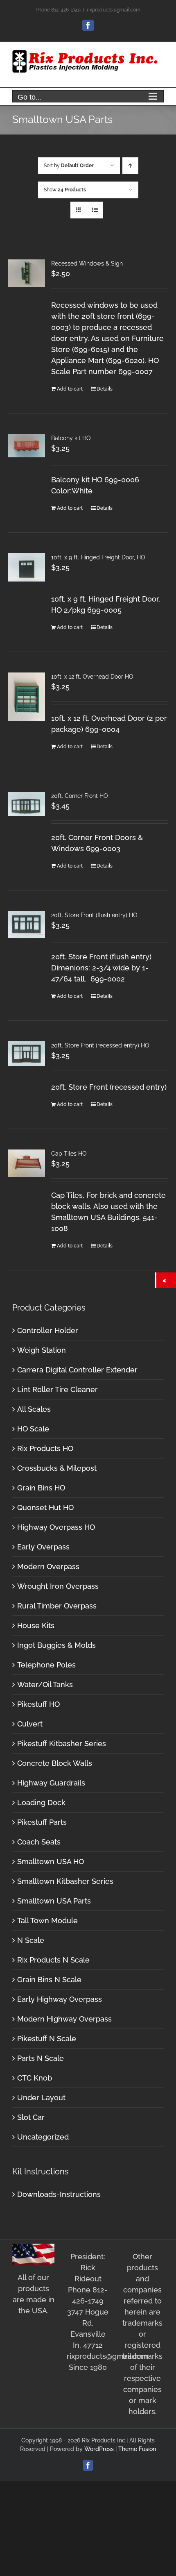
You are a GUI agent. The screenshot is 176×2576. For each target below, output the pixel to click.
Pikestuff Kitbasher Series (62, 1743)
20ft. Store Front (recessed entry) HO (100, 1045)
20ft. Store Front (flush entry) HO (94, 915)
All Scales (34, 1409)
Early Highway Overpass (60, 1999)
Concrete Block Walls (55, 1763)
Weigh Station (42, 1350)
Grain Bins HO (41, 1488)
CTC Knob (35, 2078)
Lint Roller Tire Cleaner (58, 1389)
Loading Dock (41, 1803)
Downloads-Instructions (59, 2194)
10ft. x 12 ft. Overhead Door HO (92, 677)
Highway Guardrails (51, 1783)
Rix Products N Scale (53, 1960)
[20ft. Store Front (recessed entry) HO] (27, 1054)
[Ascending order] (130, 166)
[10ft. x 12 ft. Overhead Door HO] (27, 697)
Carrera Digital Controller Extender (77, 1370)
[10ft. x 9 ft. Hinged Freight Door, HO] (27, 567)
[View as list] (95, 210)
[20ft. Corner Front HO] (27, 804)
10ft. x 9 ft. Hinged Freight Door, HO (98, 557)
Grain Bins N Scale (49, 1980)
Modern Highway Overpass (64, 2019)
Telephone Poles (46, 1665)
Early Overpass (43, 1547)
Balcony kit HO (71, 438)
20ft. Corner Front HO (80, 796)
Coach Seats (39, 1842)
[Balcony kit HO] (27, 446)
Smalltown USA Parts (54, 1901)
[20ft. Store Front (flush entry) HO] (27, 925)
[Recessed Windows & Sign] (27, 273)
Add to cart (70, 389)
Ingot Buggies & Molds (56, 1645)
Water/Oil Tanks (45, 1684)
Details (105, 389)
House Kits (36, 1625)
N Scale (31, 1940)
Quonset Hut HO (45, 1507)
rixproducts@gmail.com (114, 10)
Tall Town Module (47, 1921)
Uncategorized (43, 2137)
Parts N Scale (41, 2058)
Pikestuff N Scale (47, 2039)
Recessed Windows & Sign (87, 264)
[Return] (166, 1280)
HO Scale (33, 1429)
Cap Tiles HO (69, 1154)
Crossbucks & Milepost (57, 1468)
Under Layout (41, 2098)
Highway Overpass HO (56, 1527)
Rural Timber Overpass (57, 1606)
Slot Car (31, 2117)
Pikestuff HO (38, 1704)
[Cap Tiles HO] (27, 1163)
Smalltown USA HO (51, 1862)
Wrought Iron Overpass (58, 1586)
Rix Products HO (45, 1448)
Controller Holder (48, 1330)
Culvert (30, 1724)
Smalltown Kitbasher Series (65, 1881)
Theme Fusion (137, 2449)
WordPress (99, 2449)
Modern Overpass (48, 1566)
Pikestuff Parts (42, 1822)
